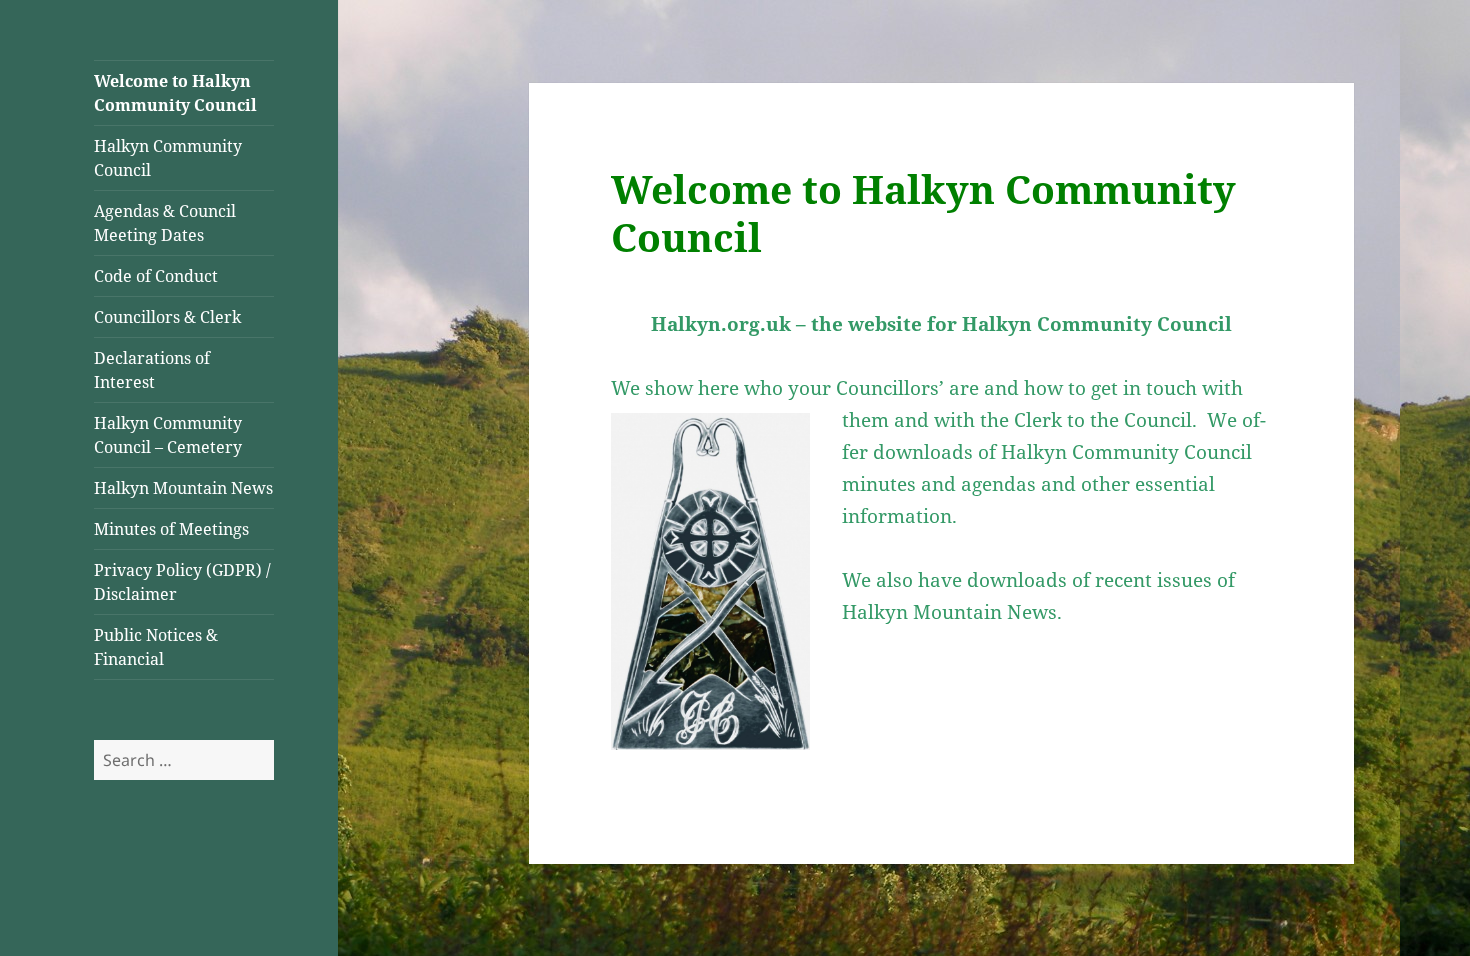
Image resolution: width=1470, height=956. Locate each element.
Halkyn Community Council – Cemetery (168, 435)
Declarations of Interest (152, 370)
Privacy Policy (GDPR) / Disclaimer (182, 582)
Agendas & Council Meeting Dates (165, 223)
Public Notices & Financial (156, 647)
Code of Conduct (156, 276)
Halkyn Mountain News (183, 488)
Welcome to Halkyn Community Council (175, 93)
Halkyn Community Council (168, 158)
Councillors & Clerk (167, 317)
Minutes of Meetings (171, 529)
